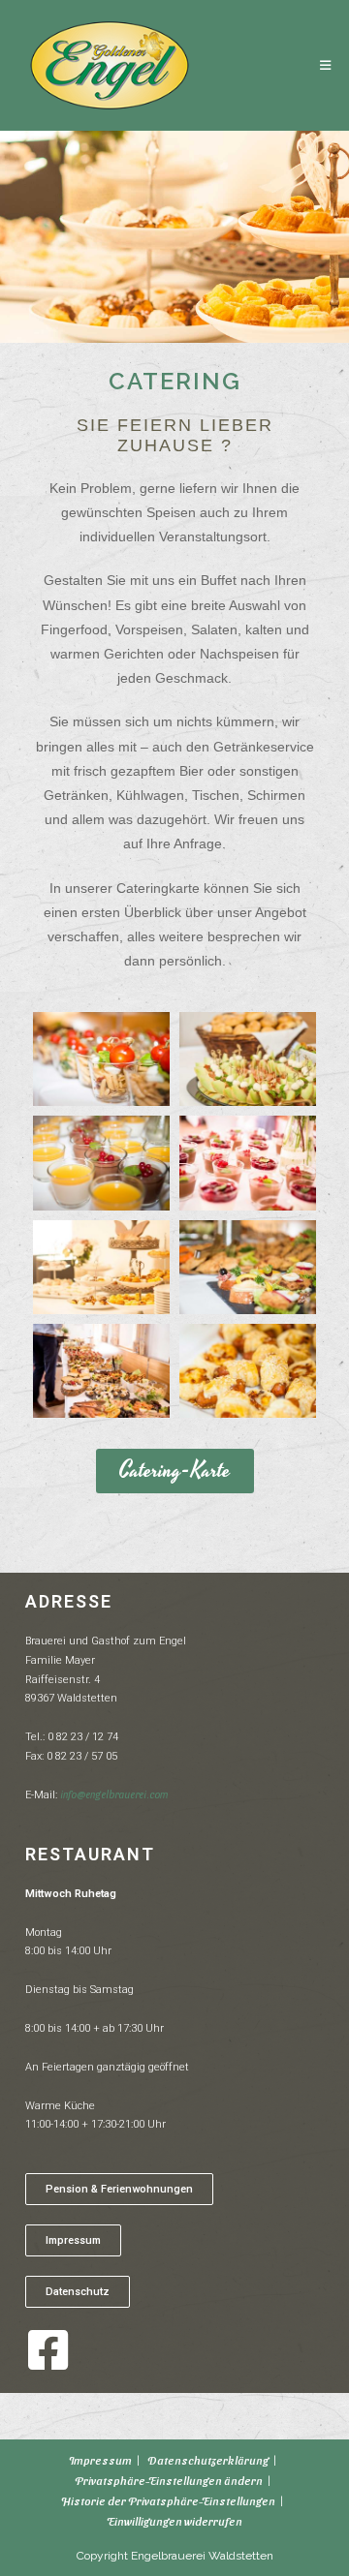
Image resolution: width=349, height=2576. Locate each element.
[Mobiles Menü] (326, 65)
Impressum (100, 2460)
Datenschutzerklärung (208, 2460)
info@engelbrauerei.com (114, 1794)
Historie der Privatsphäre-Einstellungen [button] (168, 2500)
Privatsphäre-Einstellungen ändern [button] (169, 2480)
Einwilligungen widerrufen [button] (174, 2521)
